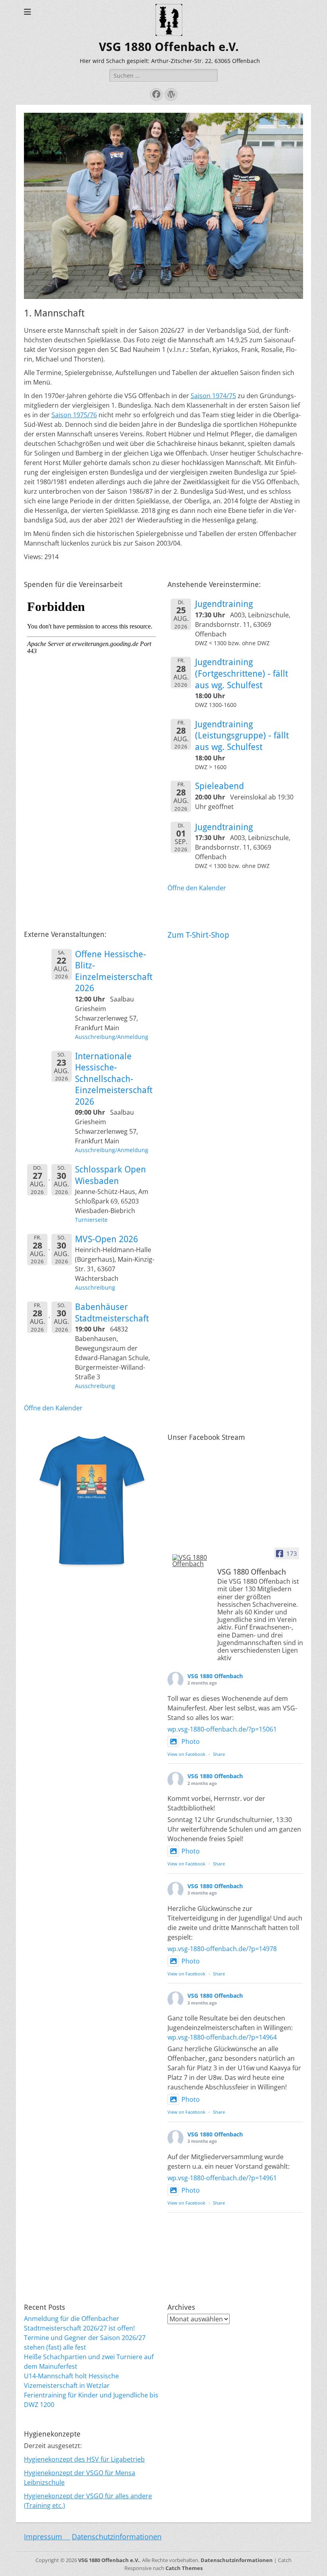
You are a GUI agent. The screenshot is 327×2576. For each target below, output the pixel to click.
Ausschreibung (95, 1287)
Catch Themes (184, 2568)
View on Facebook (186, 1754)
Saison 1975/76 (74, 415)
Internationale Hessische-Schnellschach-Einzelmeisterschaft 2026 (114, 1079)
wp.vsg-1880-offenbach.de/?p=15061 (222, 1729)
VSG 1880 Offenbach (215, 1676)
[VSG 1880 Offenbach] (191, 1561)
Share (219, 1754)
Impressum (47, 2537)
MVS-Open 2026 (106, 1239)
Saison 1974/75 (213, 396)
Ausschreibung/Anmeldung (112, 1037)
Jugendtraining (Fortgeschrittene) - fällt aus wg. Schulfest (241, 673)
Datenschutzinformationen (117, 2537)
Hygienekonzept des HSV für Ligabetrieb (84, 2459)
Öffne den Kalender (197, 888)
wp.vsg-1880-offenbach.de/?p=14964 (222, 2037)
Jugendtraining (224, 604)
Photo (191, 1742)
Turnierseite (91, 1220)
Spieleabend (220, 786)
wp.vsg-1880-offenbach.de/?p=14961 (222, 2178)
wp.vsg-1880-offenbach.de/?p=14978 (222, 1949)
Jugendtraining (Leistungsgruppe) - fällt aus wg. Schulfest (242, 736)
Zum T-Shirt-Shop (198, 935)
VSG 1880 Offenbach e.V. (169, 47)
